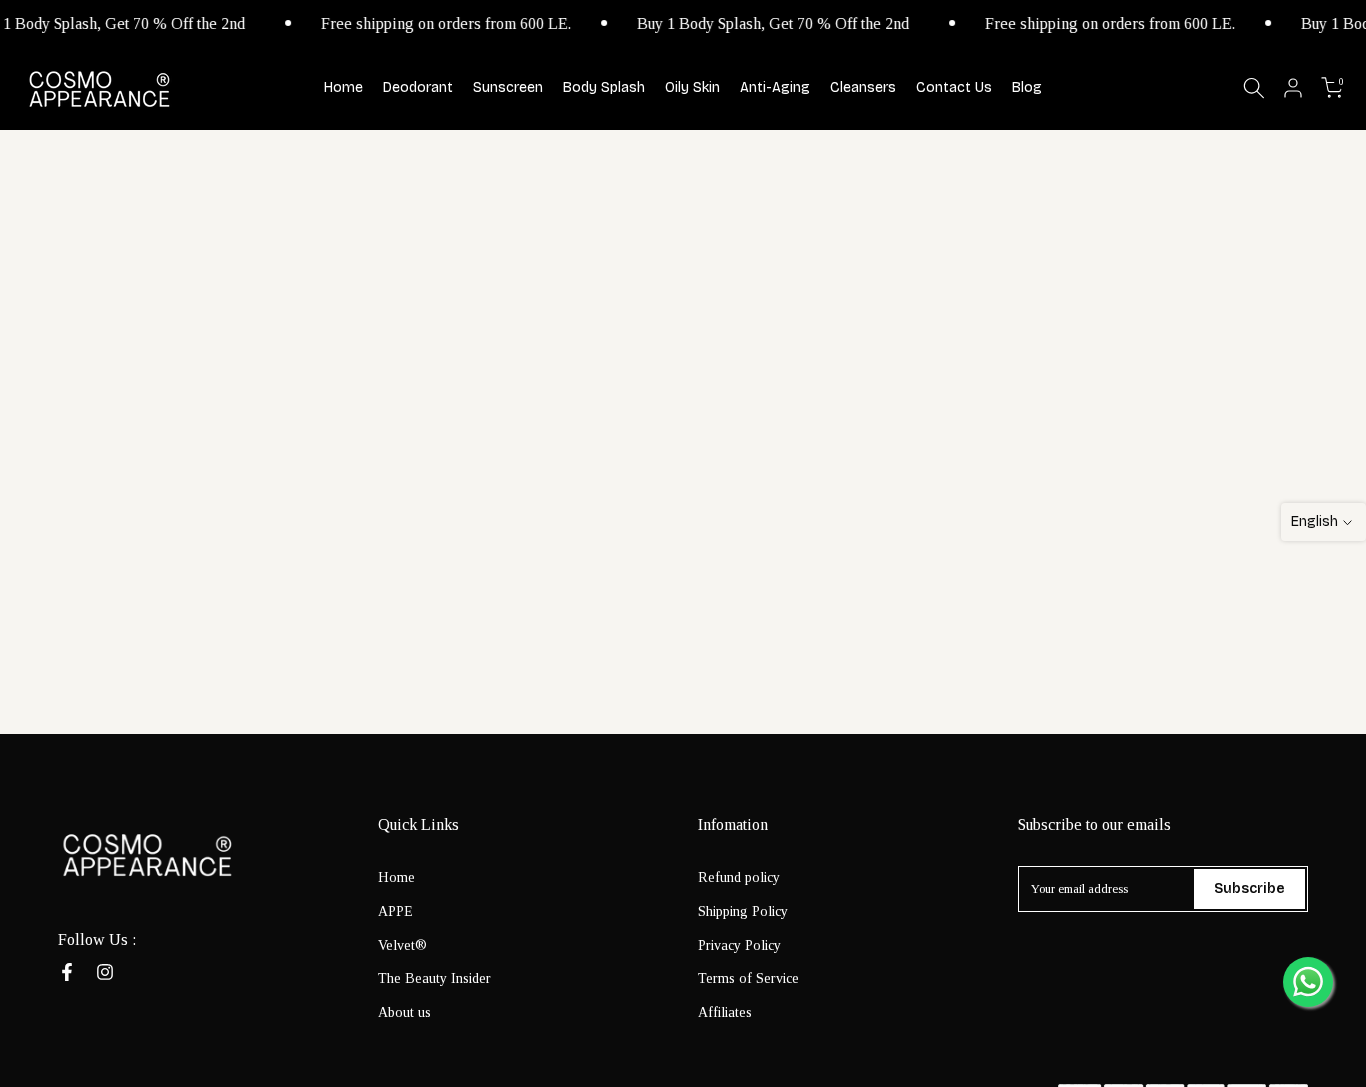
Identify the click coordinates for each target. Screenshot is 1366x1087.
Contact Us (954, 87)
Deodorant (418, 87)
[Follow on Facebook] (67, 972)
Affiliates (725, 1012)
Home (343, 87)
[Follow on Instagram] (105, 972)
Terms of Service (748, 978)
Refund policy (739, 877)
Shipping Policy (743, 910)
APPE (395, 910)
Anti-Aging (775, 87)
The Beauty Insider (434, 978)
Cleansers (863, 87)
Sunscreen (508, 87)
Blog (1027, 87)
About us (404, 1012)
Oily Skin (692, 87)
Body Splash (604, 87)
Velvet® (402, 944)
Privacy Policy (739, 944)
